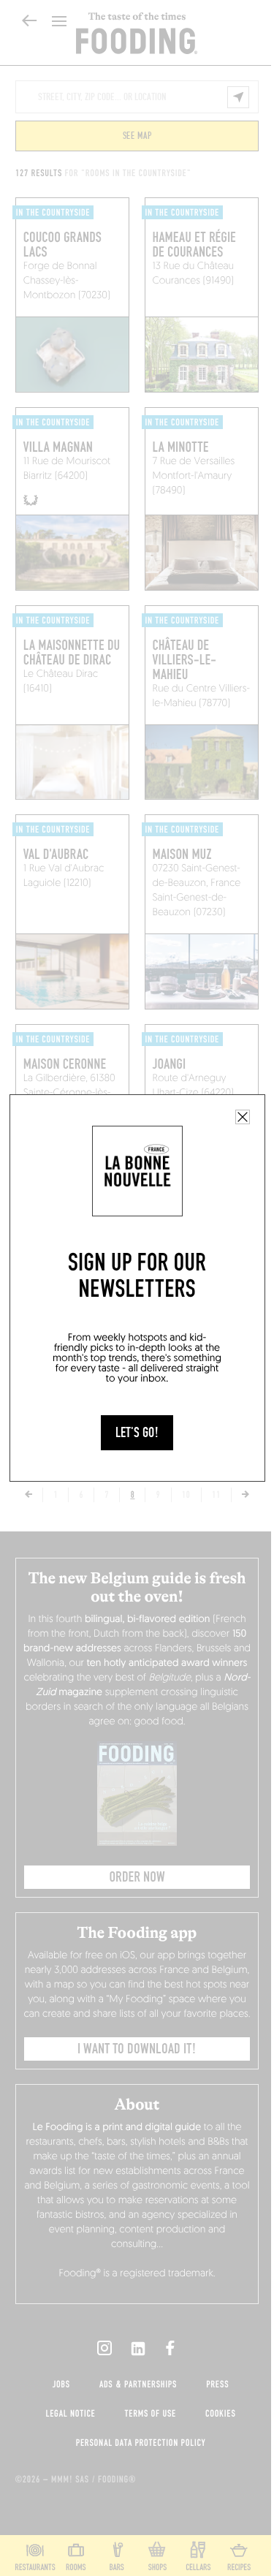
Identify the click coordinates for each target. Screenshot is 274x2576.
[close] (243, 1117)
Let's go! (137, 1433)
